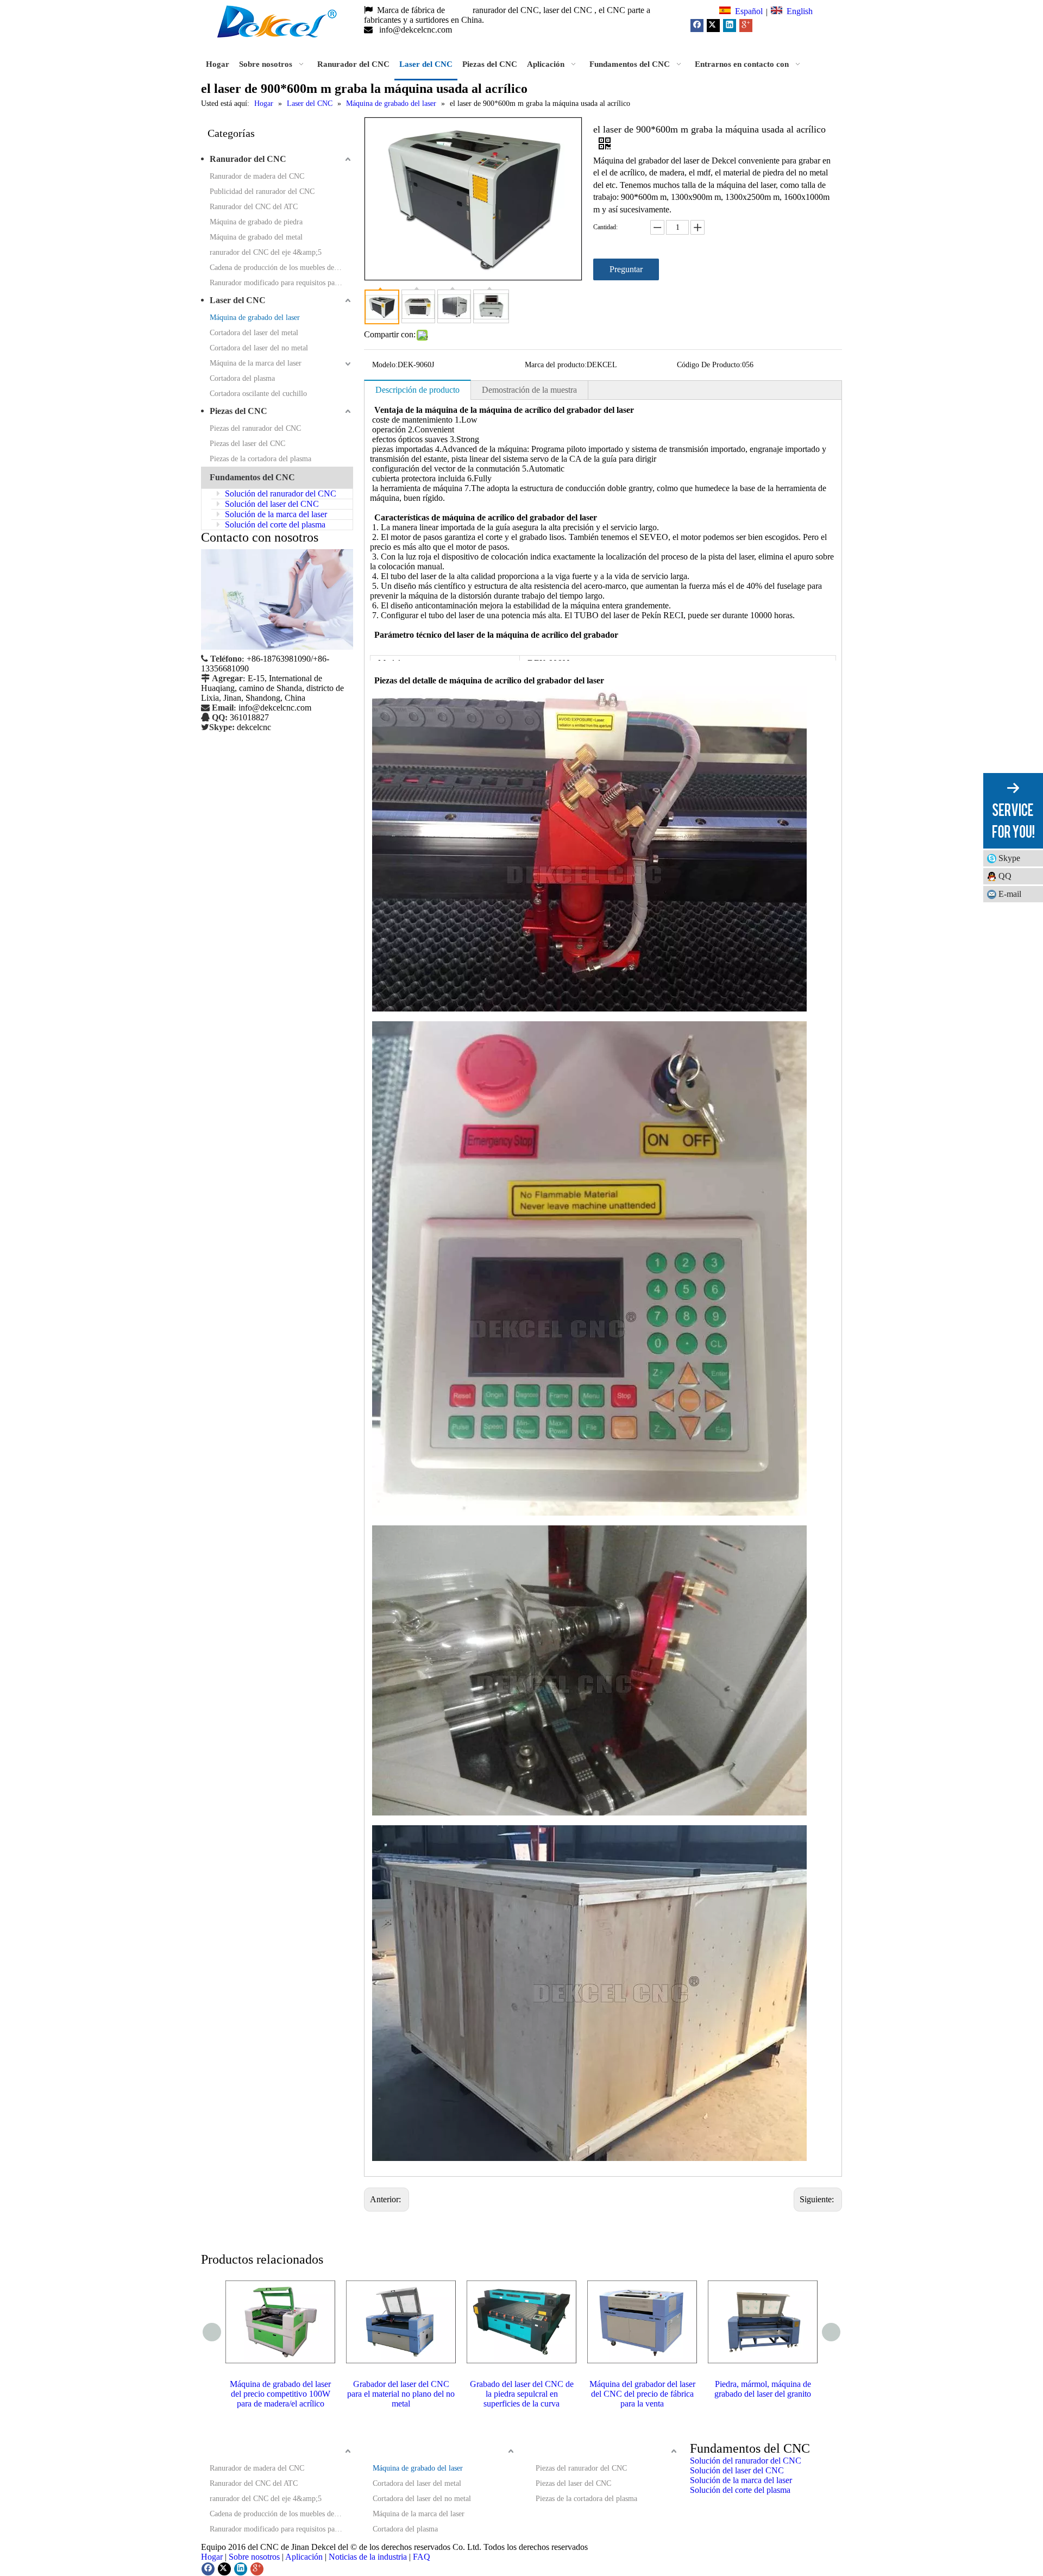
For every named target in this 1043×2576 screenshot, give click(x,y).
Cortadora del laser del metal (254, 333)
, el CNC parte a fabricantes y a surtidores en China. (507, 15)
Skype (1009, 858)
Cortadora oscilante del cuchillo (258, 394)
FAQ (422, 2557)
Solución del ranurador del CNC (279, 494)
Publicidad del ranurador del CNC (262, 191)
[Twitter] (713, 26)
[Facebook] (697, 26)
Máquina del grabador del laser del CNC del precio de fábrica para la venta (642, 2394)
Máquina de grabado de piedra (256, 222)
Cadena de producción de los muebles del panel (281, 268)
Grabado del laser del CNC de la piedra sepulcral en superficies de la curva (522, 2394)
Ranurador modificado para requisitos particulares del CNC (281, 283)
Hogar (212, 2557)
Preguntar (626, 269)
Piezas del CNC (238, 411)
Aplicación (304, 2557)
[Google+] (746, 26)
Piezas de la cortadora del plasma (260, 459)
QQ (1005, 876)
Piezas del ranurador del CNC (255, 428)
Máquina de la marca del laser (256, 363)
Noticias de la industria (368, 2557)
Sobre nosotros (254, 2557)
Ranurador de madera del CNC (257, 176)
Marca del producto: (556, 365)
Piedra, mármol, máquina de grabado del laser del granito (763, 2389)
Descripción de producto (417, 390)
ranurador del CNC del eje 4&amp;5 (266, 252)
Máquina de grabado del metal (256, 237)
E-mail (1010, 894)
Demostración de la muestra (529, 390)
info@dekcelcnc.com (417, 30)
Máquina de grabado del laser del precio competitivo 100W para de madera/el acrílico (280, 2394)
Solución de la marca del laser (275, 514)
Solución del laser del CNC (271, 504)
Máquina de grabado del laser (255, 318)
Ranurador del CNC (248, 159)
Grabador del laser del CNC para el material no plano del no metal (401, 2394)
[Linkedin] (730, 26)
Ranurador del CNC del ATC (254, 207)
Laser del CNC (238, 300)
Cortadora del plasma (242, 378)
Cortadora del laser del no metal (259, 348)
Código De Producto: (709, 365)
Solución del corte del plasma (274, 524)
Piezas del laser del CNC (247, 444)
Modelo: (385, 365)
